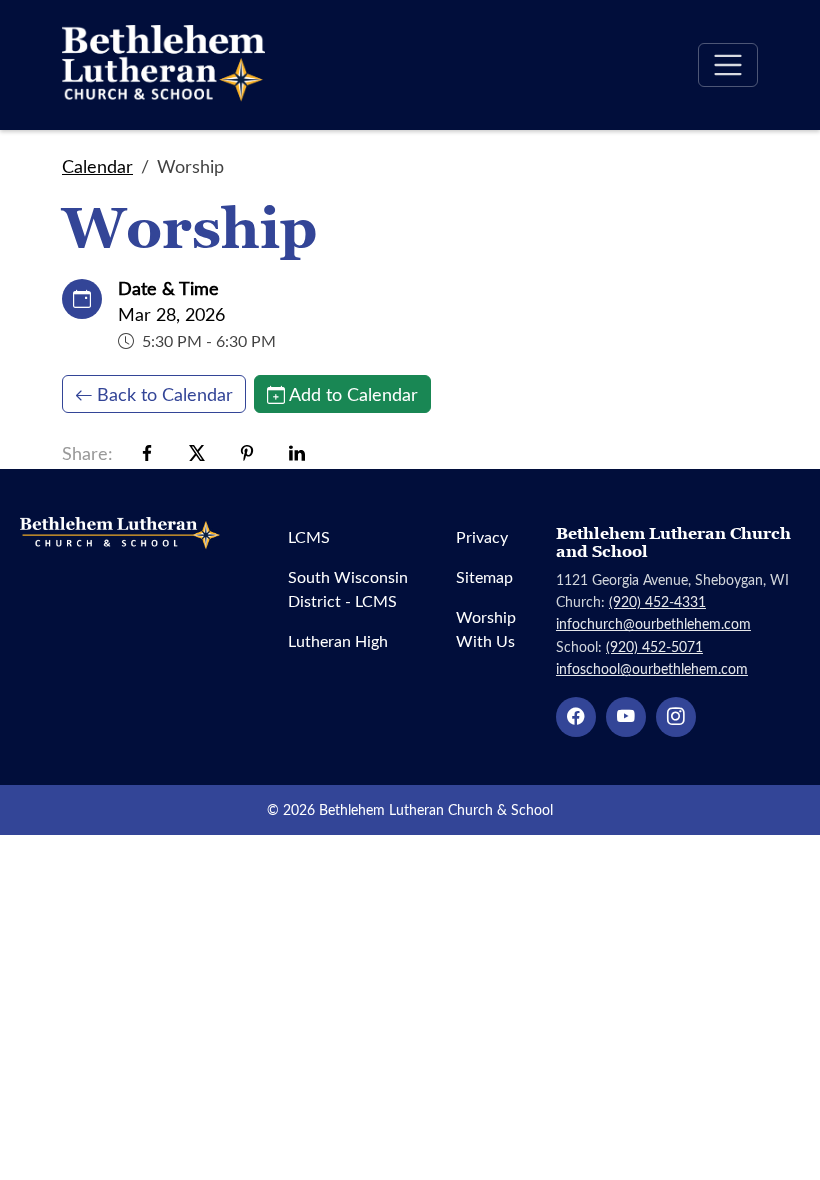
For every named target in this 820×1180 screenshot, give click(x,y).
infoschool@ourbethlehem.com (652, 668)
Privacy (482, 536)
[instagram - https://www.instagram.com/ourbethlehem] (676, 717)
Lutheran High (338, 640)
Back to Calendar (165, 394)
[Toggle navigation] (728, 65)
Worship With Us (486, 628)
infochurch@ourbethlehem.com (653, 623)
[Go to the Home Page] (163, 65)
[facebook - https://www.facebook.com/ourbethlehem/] (576, 717)
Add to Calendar (353, 394)
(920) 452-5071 (654, 646)
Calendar (97, 166)
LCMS (309, 536)
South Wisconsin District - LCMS (348, 588)
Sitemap (484, 576)
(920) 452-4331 (657, 601)
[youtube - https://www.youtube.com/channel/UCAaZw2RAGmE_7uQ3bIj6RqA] (626, 717)
